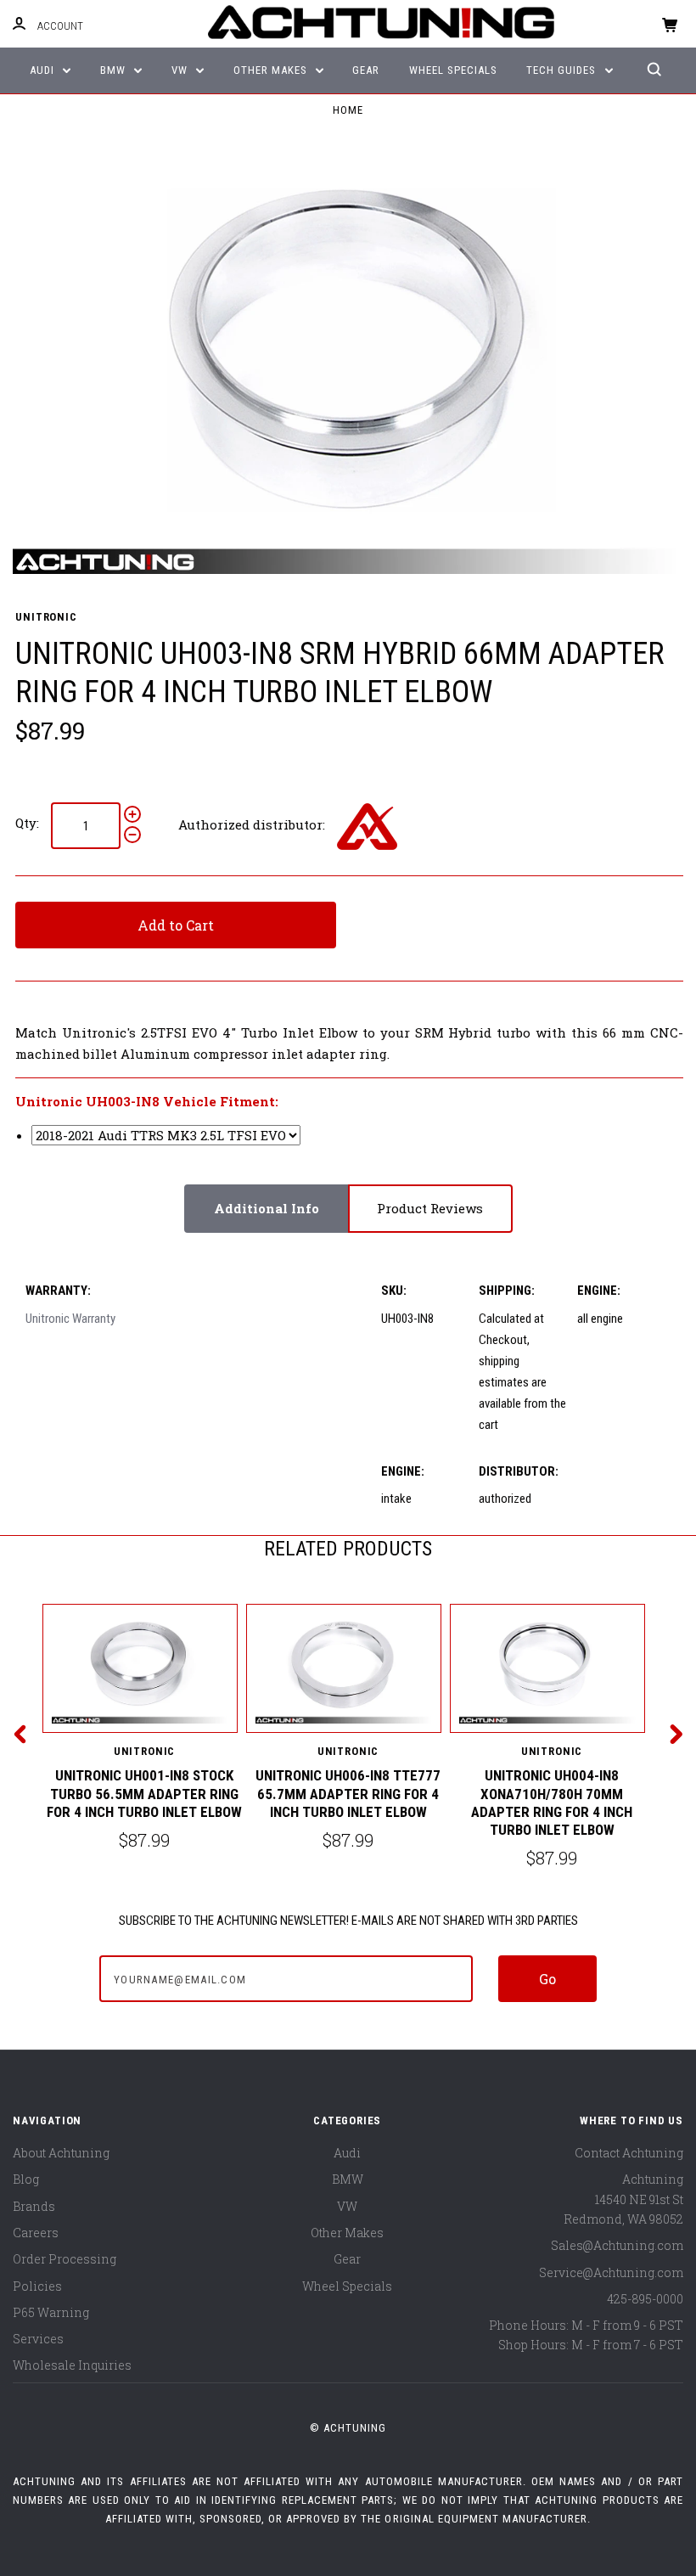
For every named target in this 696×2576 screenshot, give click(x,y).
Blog (26, 2179)
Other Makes (272, 70)
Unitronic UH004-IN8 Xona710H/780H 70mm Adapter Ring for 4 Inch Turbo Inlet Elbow (552, 1803)
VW (181, 70)
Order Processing (65, 2259)
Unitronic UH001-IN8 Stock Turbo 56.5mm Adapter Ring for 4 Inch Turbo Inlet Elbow (144, 1794)
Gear (366, 70)
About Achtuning (61, 2153)
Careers (36, 2233)
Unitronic (46, 617)
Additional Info (267, 1208)
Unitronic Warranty (70, 1319)
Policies (37, 2286)
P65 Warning (51, 2312)
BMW (115, 70)
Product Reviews (430, 1208)
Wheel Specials (453, 70)
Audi (44, 70)
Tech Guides (563, 70)
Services (38, 2339)
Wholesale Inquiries (72, 2365)
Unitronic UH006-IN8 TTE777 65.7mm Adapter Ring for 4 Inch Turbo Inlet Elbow (348, 1794)
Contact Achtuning (629, 2153)
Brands (34, 2206)
